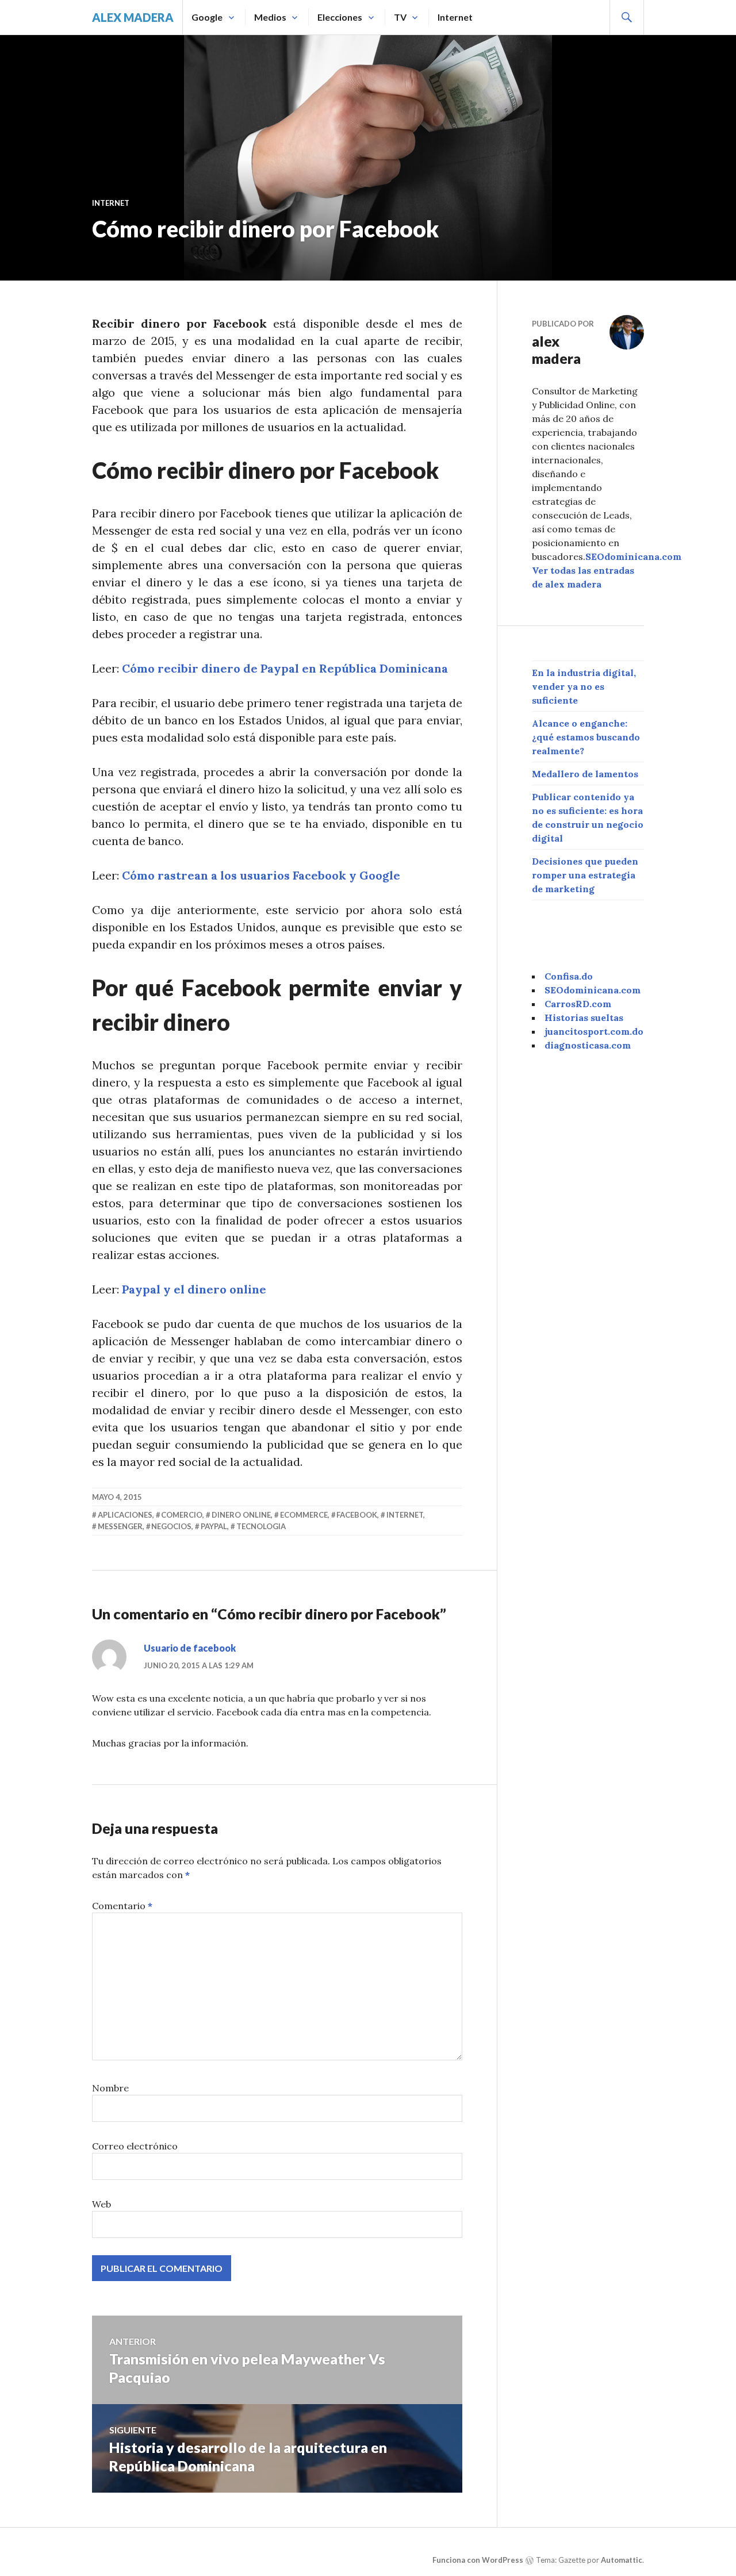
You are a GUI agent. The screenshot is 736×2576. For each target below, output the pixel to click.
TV (400, 17)
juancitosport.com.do (594, 1031)
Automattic (622, 2560)
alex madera (133, 17)
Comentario (122, 1906)
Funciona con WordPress (478, 2560)
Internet (455, 17)
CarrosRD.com (578, 1004)
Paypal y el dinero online (194, 1289)
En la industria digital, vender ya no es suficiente (584, 686)
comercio (182, 1515)
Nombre (110, 2088)
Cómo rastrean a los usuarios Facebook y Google (261, 875)
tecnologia (261, 1526)
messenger (120, 1526)
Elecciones (340, 17)
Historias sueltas (584, 1018)
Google (207, 17)
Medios (270, 17)
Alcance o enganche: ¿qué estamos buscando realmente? (586, 737)
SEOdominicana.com (633, 556)
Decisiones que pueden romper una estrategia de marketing (585, 875)
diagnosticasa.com (588, 1045)
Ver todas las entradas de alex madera (583, 577)
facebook (357, 1515)
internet (405, 1515)
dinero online (241, 1515)
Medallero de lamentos (585, 774)
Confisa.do (569, 976)
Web (101, 2204)
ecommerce (304, 1515)
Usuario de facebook (190, 1648)
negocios (171, 1526)
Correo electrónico (135, 2146)
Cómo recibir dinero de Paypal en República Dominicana (285, 668)
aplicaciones (125, 1515)
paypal (214, 1526)
